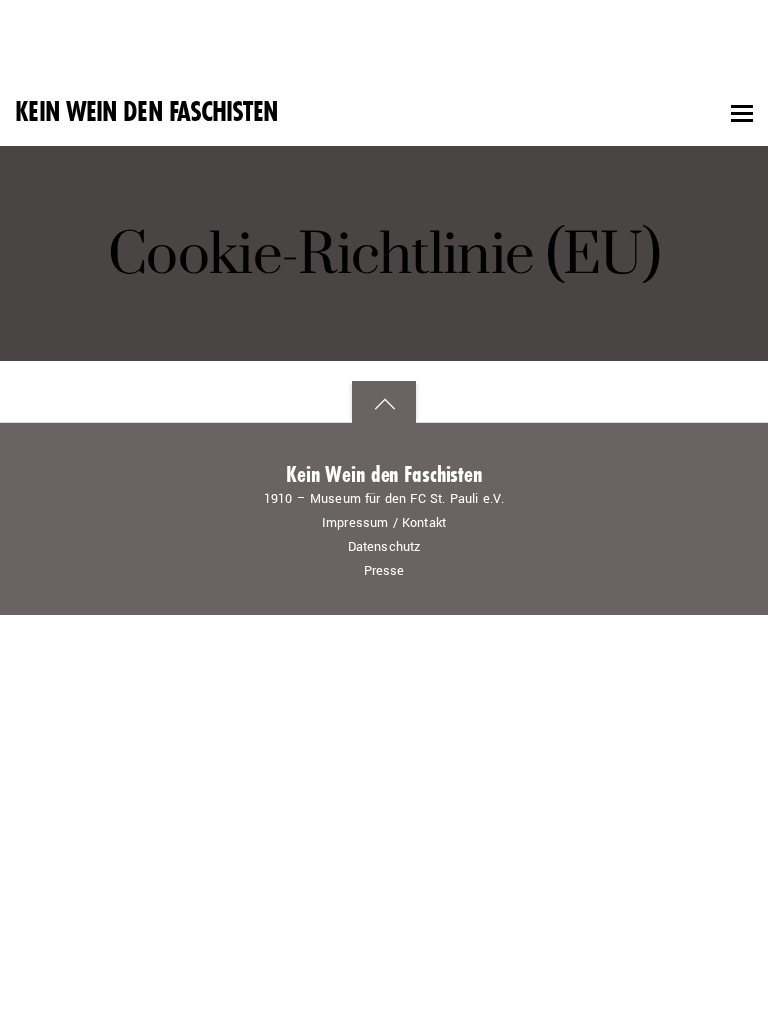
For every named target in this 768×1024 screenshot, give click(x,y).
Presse (384, 571)
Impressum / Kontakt (384, 523)
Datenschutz (384, 547)
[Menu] (742, 113)
